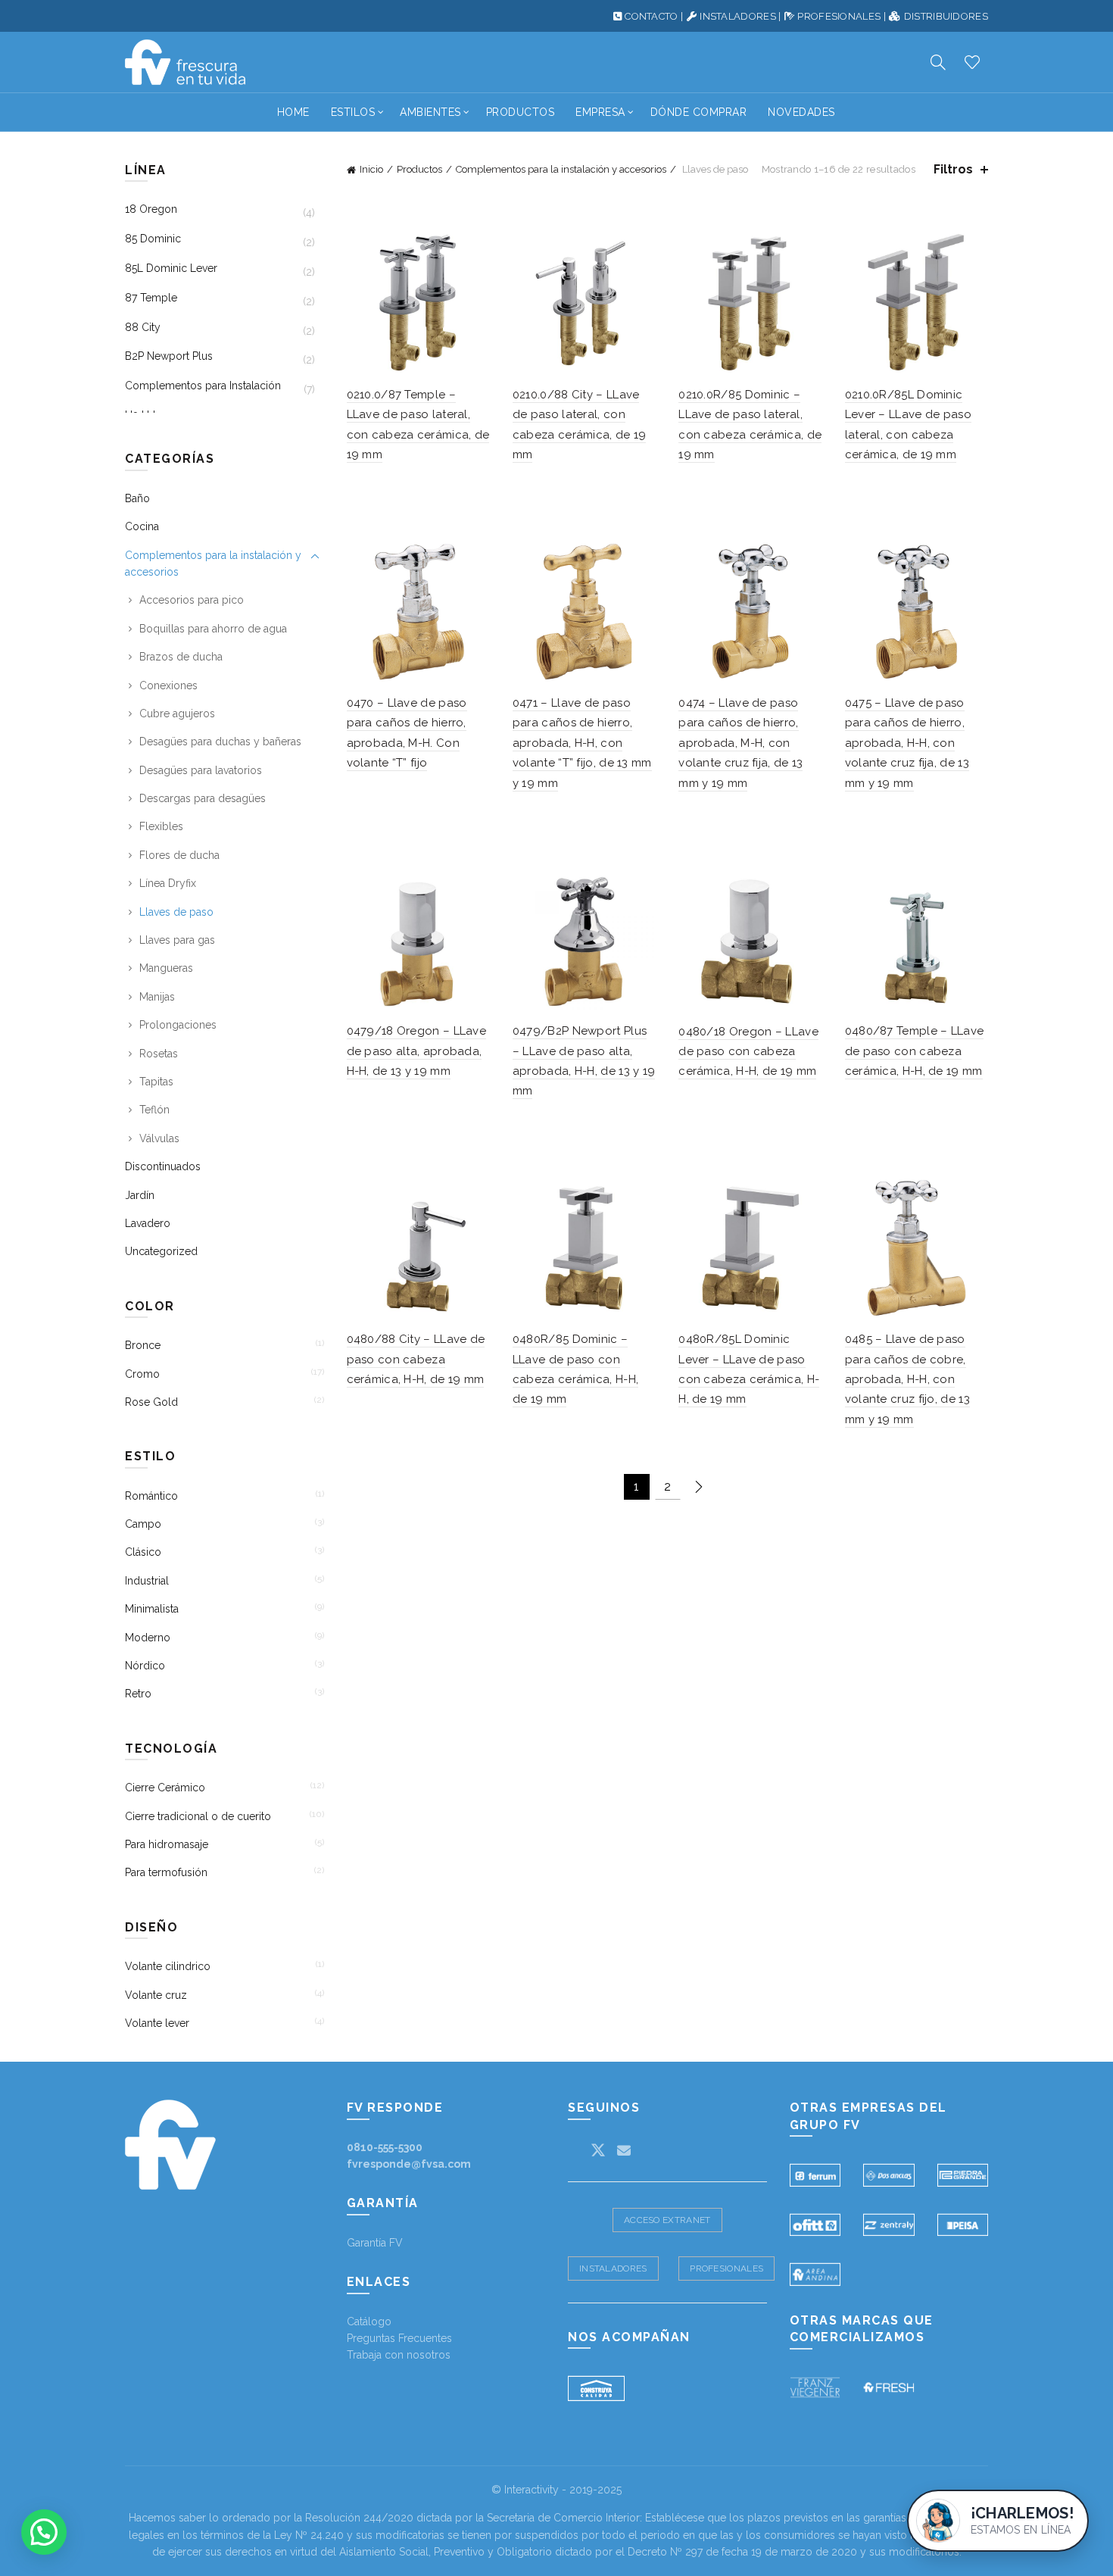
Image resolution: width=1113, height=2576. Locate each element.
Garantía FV (375, 2243)
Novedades (801, 112)
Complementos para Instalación (203, 386)
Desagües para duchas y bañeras (220, 742)
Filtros (953, 169)
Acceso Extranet (667, 2220)
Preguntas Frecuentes (399, 2338)
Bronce (143, 1345)
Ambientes (430, 112)
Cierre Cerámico (165, 1788)
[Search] (938, 62)
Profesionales (726, 2268)
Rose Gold (151, 1402)
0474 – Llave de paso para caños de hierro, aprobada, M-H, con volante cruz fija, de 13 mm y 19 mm (740, 743)
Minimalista (152, 1609)
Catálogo (369, 2322)
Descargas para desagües (203, 798)
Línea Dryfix (168, 883)
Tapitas (156, 1082)
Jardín (140, 1195)
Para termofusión (166, 1872)
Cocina (142, 526)
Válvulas (159, 1138)
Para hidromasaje (167, 1844)
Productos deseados (972, 62)
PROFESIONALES (839, 16)
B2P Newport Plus (169, 356)
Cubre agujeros (177, 713)
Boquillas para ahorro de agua (213, 629)
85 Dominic (153, 239)
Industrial (147, 1581)
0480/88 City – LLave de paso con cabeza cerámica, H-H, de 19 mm (416, 1359)
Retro (138, 1694)
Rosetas (159, 1054)
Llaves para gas (177, 940)
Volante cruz (156, 1995)
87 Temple (151, 298)
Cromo (142, 1374)
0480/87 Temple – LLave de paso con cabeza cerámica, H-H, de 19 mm (915, 1051)
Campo (143, 1524)
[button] (44, 2532)
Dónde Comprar (699, 112)
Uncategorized (161, 1251)
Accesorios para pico (192, 600)
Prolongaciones (178, 1025)
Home (293, 112)
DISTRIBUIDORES (946, 16)
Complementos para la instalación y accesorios (561, 169)
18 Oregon (151, 209)
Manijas (157, 997)
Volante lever (157, 2023)
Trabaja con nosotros (399, 2355)
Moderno (148, 1638)
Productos (521, 112)
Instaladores (613, 2268)
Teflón (154, 1110)
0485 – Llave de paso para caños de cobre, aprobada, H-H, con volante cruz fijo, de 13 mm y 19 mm (907, 1379)
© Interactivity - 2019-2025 (556, 2490)
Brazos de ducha (181, 657)
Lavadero (148, 1223)
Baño (137, 498)
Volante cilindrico (168, 1966)
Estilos (353, 112)
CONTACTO (651, 16)
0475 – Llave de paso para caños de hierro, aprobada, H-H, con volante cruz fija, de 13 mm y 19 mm (907, 743)
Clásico (143, 1552)
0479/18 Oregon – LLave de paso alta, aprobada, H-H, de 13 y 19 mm (417, 1051)
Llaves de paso (176, 912)
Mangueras (166, 968)
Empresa (600, 112)
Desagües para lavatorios (201, 770)
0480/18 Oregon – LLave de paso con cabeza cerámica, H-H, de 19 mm (748, 1052)
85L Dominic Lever (171, 268)
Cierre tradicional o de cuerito (198, 1816)
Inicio (371, 169)
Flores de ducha (179, 855)
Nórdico (145, 1666)
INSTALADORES (738, 16)
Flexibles (161, 826)
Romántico (151, 1496)
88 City (143, 327)
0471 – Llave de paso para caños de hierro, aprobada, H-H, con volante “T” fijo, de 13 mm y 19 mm (582, 743)
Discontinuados (163, 1166)
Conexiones (168, 685)
